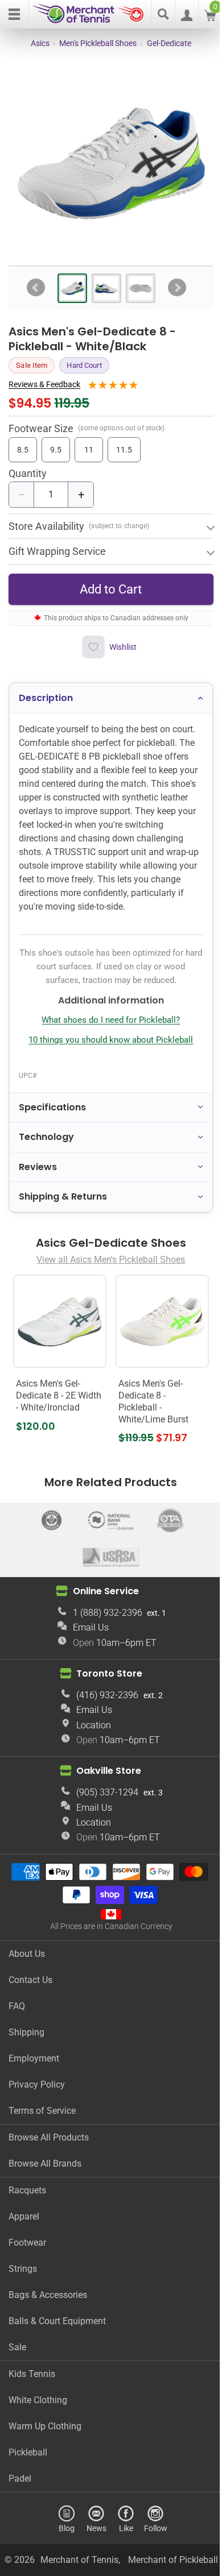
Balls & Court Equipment (57, 2323)
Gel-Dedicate (169, 43)
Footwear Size (41, 428)
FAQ (17, 2008)
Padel (20, 2480)
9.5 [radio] (56, 450)
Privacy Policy (37, 2086)
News (92, 2530)
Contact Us (30, 1982)
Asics (40, 43)
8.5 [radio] (23, 450)
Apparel (24, 2218)
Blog (63, 2530)
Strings (23, 2270)
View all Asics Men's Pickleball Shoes (107, 1265)
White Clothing (38, 2402)
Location (90, 1727)
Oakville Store (105, 1772)
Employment (34, 2060)
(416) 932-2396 (103, 1697)
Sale (17, 2349)
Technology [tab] (46, 1142)
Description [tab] (46, 690)
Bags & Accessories (48, 2297)
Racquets (27, 2192)
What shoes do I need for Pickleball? (107, 1026)
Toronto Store (105, 1675)
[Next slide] (177, 288)
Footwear (27, 2244)
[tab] (72, 288)
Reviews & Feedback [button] (44, 384)
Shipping (26, 2034)
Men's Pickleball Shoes (98, 43)
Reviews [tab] (38, 1173)
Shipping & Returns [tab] (63, 1202)
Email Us (86, 1629)
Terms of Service (42, 2112)
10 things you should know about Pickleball (107, 1046)
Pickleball (28, 2454)
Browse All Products (49, 2139)
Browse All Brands (45, 2165)
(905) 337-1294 (103, 1794)
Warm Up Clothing (45, 2428)
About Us (27, 1955)
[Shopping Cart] (210, 18)
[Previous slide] (36, 288)
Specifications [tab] (52, 1113)
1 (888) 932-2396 (103, 1614)
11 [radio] (89, 450)
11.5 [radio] (124, 450)
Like (122, 2530)
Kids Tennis (32, 2376)
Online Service (101, 1593)
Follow (151, 2530)
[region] (111, 163)
